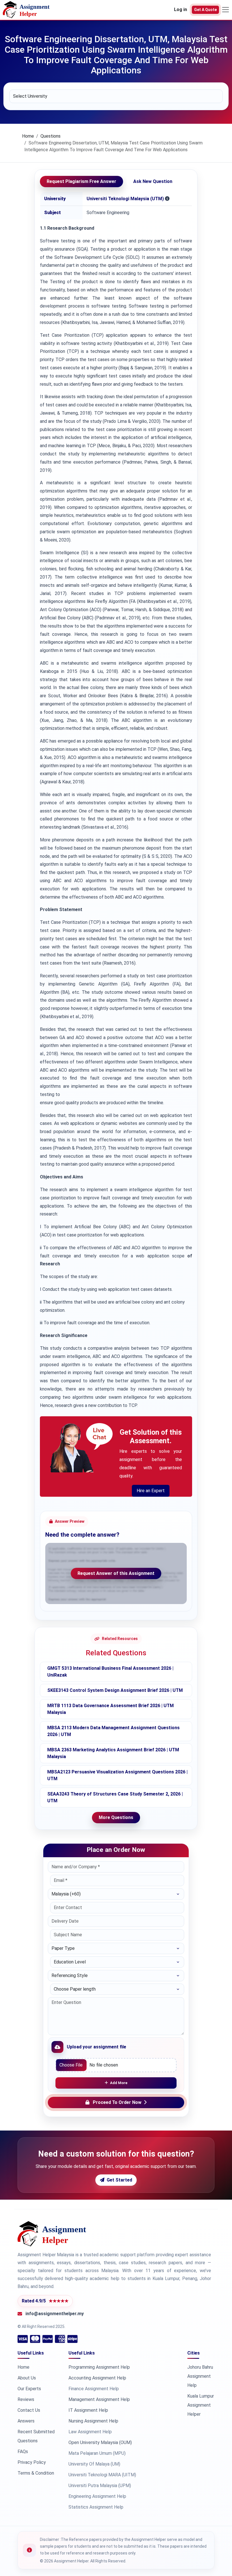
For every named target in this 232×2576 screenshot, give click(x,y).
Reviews (26, 2399)
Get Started (119, 2180)
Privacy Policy (32, 2462)
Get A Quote (205, 10)
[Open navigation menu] (225, 10)
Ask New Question (153, 181)
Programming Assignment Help (99, 2367)
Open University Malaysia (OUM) (100, 2442)
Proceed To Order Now (117, 2102)
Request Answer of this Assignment (116, 1573)
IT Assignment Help (88, 2410)
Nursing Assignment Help (93, 2421)
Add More (119, 2083)
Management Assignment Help (99, 2399)
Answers (26, 2421)
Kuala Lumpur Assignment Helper (201, 2405)
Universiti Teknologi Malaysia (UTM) (125, 199)
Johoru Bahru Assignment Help (200, 2376)
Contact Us (29, 2410)
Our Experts (29, 2389)
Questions (51, 136)
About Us (27, 2378)
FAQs (23, 2452)
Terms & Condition (36, 2473)
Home (28, 136)
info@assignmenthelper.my (55, 2314)
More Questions (116, 1817)
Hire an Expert (151, 1491)
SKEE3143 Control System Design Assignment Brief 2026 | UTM (115, 1690)
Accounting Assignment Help (97, 2378)
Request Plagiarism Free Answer (81, 181)
